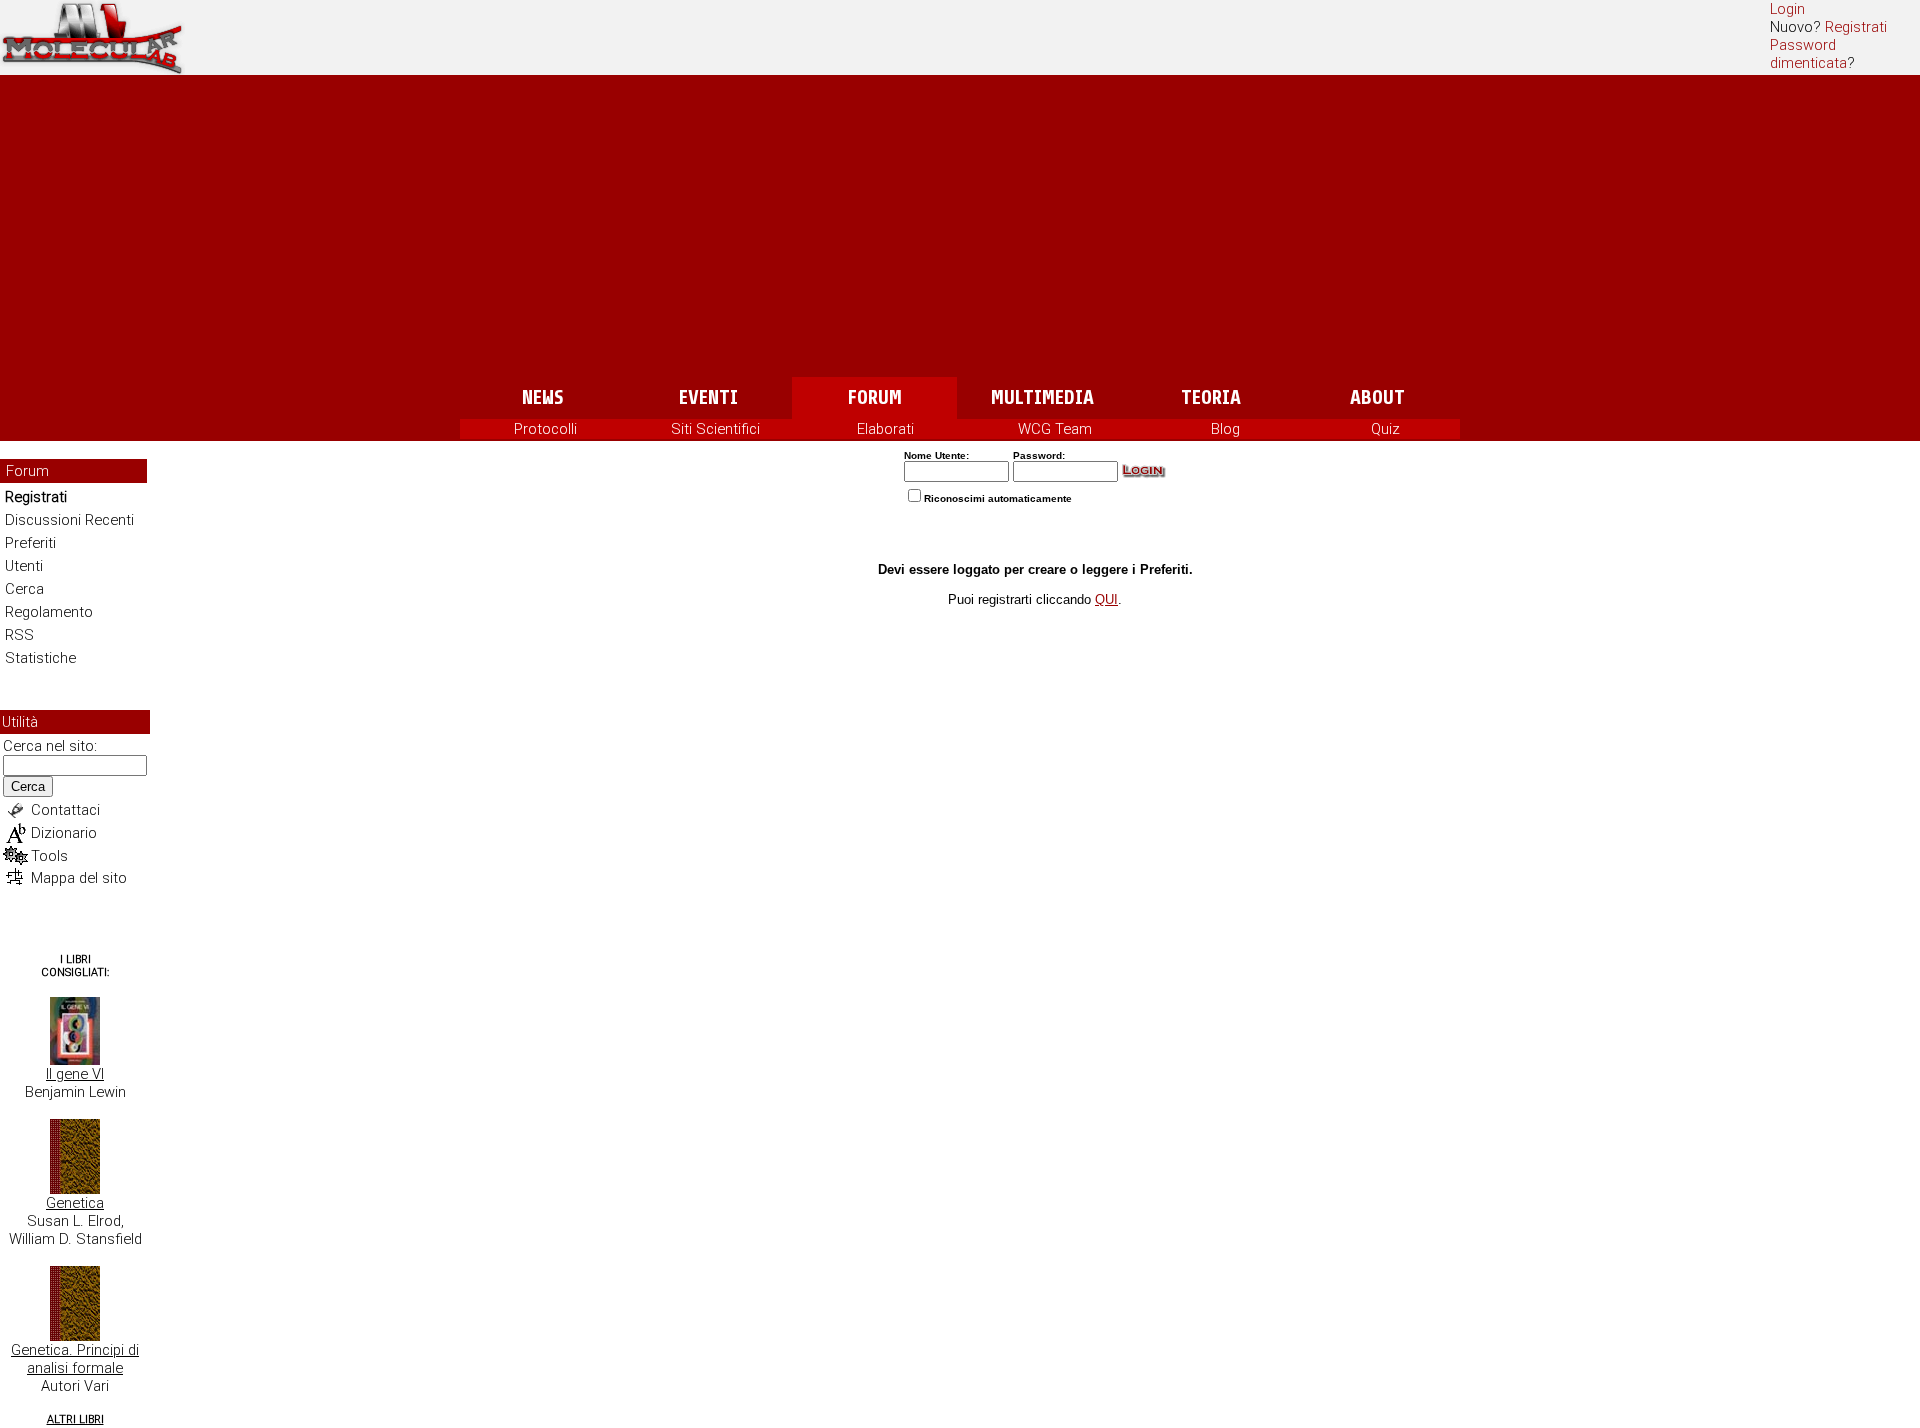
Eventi (708, 397)
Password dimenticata (1808, 54)
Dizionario (64, 833)
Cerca (24, 589)
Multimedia (1042, 397)
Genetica (75, 1203)
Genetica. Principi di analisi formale (75, 1359)
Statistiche (40, 658)
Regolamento (49, 612)
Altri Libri (75, 1419)
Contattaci (65, 810)
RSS (19, 635)
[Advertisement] (960, 227)
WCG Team (1055, 429)
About (1377, 397)
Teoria (1211, 397)
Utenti (24, 566)
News (542, 397)
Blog (1225, 429)
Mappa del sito (79, 878)
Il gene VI (75, 1074)
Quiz (1385, 429)
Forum (874, 397)
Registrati (1856, 27)
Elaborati (885, 429)
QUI (1106, 599)
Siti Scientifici (715, 429)
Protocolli (545, 429)
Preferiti (30, 543)
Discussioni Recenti (69, 520)
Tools (49, 856)
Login (1787, 9)
